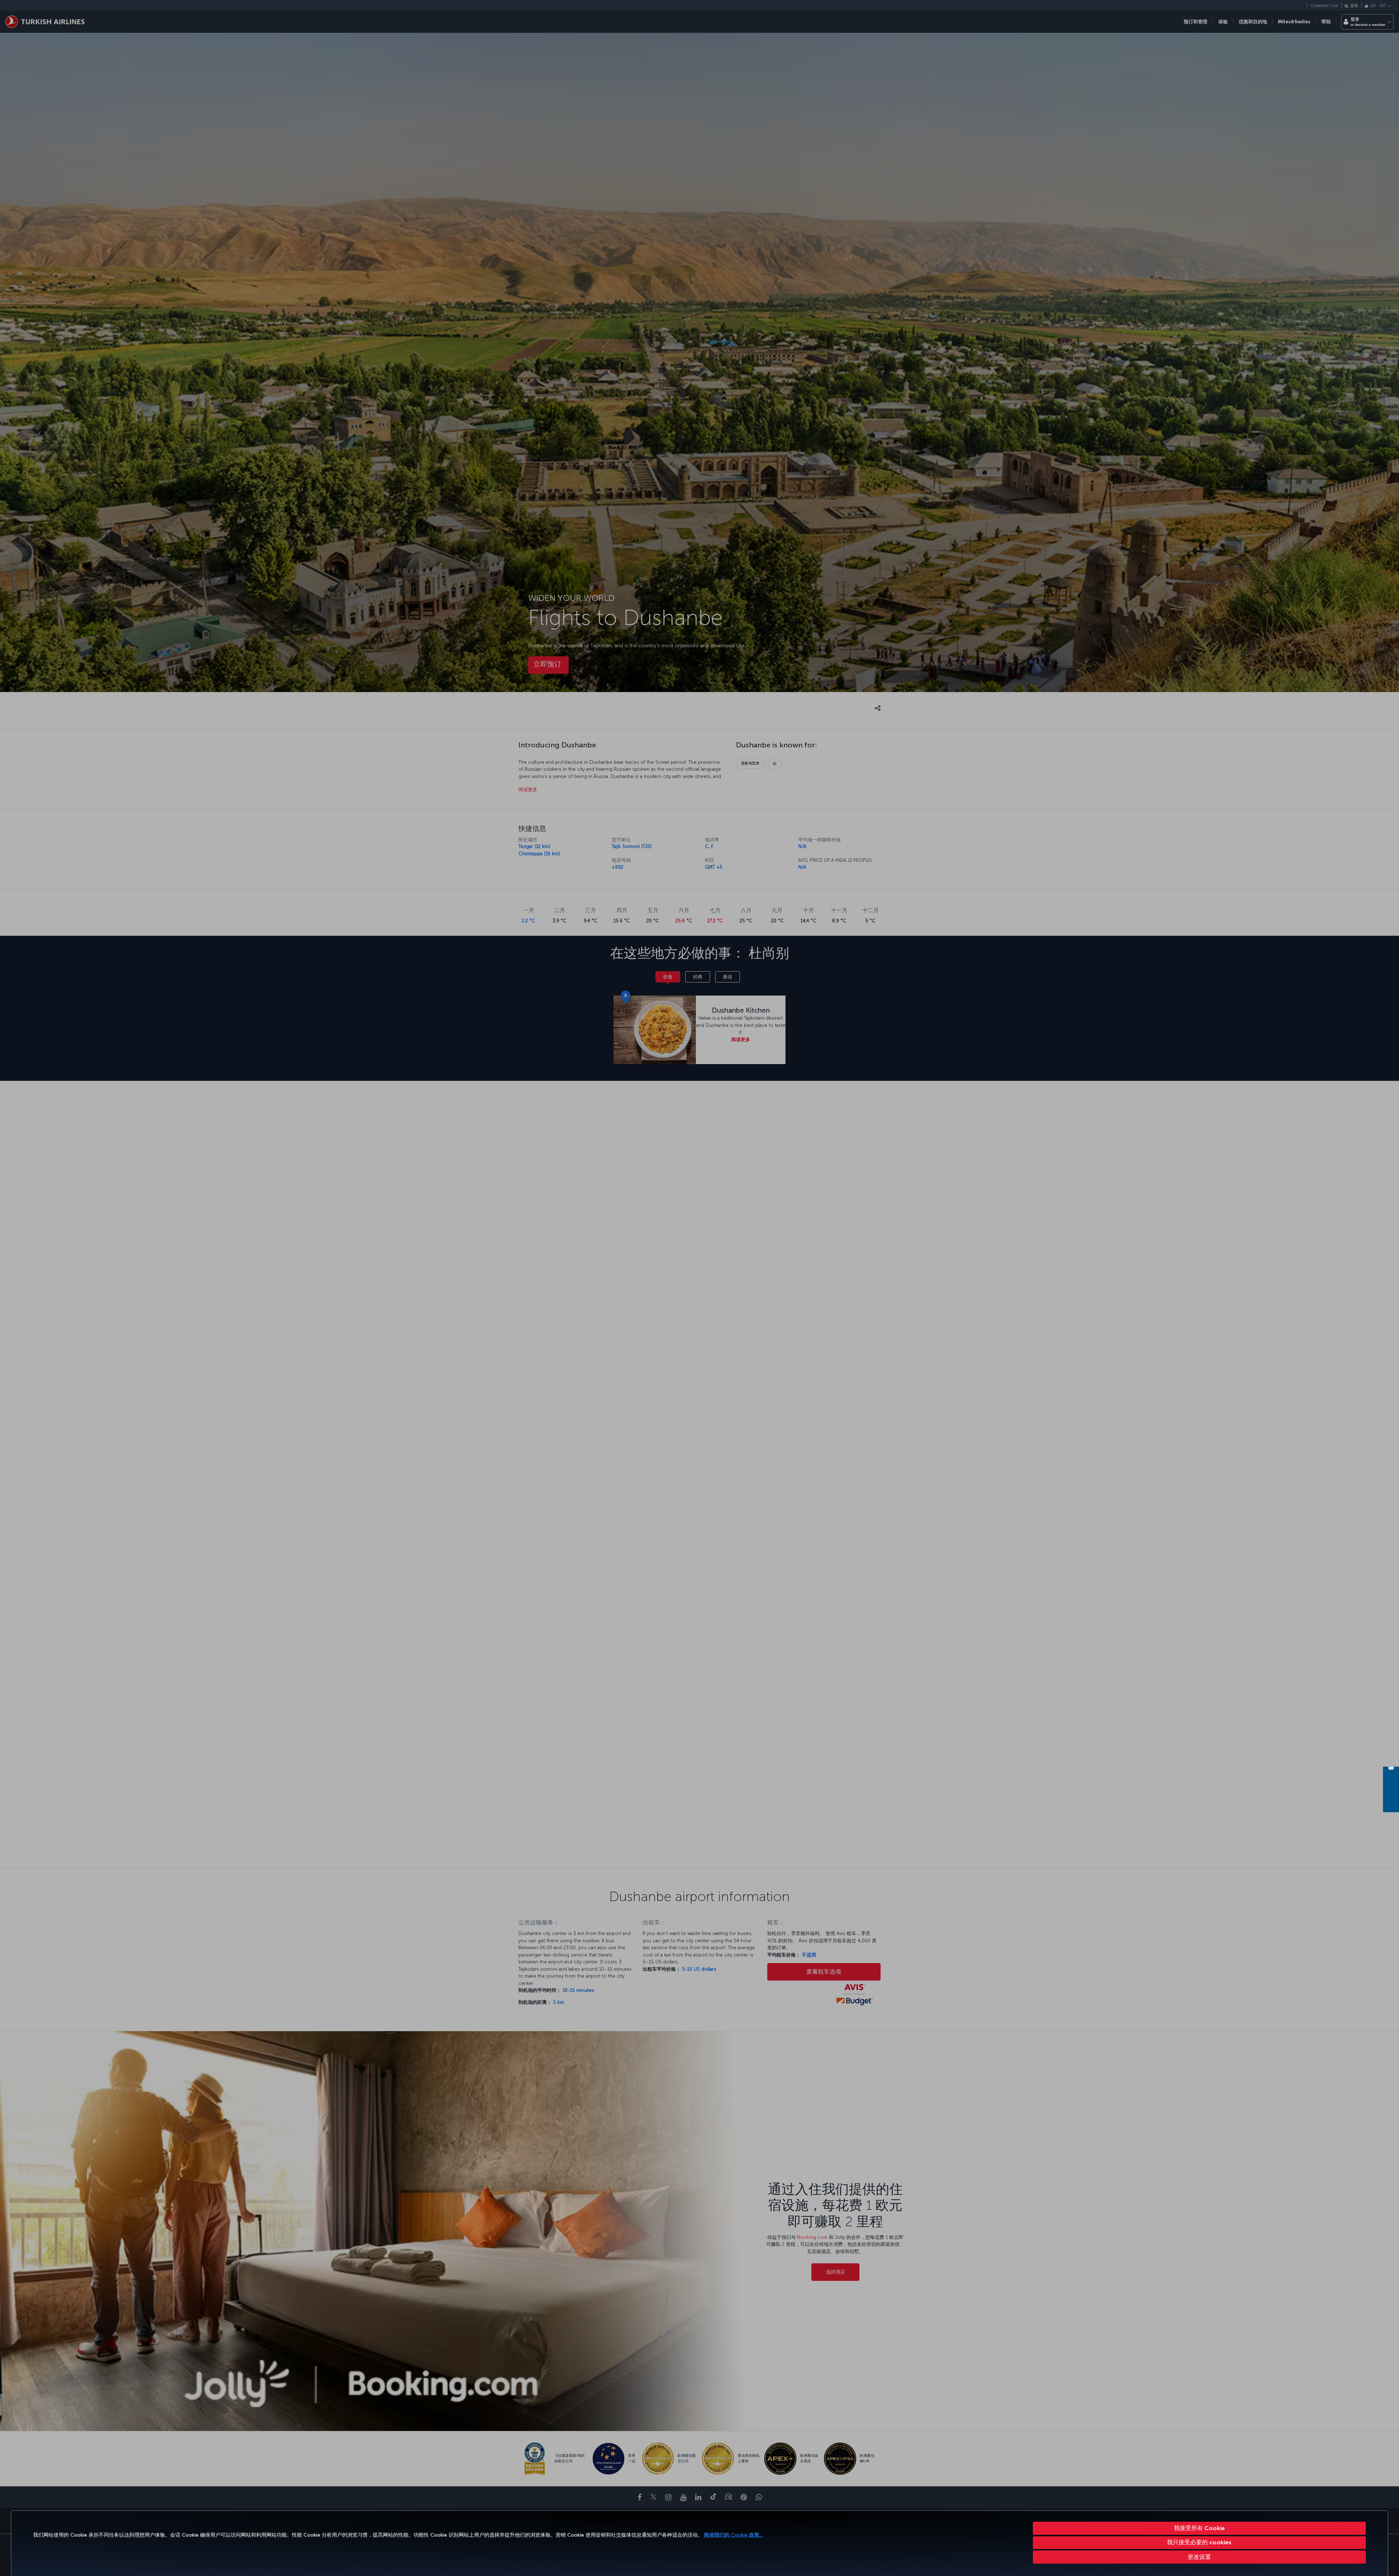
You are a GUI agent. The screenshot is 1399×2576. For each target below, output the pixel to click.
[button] (1200, 2557)
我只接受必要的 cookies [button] (1199, 2542)
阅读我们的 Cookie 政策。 (734, 2535)
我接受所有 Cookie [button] (1199, 2528)
